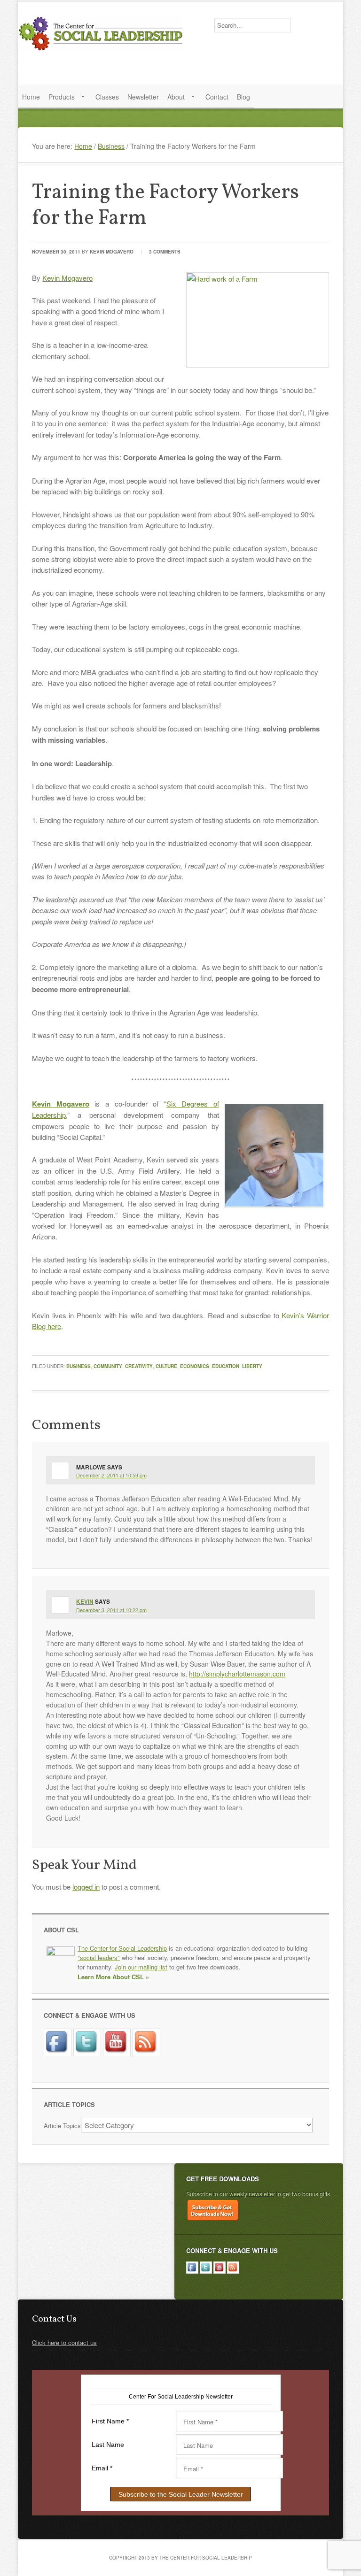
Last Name (108, 2445)
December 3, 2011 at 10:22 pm (111, 1610)
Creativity (139, 1366)
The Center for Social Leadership (102, 33)
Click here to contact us (64, 2342)
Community (108, 1366)
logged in (86, 1887)
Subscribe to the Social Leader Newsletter (181, 2494)
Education (226, 1366)
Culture (166, 1366)
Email (102, 2468)
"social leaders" (99, 1957)
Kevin (85, 1601)
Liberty (252, 1366)
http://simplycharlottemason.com (237, 1674)
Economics (195, 1366)
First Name (110, 2421)
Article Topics (62, 2126)
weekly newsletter (252, 2194)
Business (78, 1366)
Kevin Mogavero (112, 252)
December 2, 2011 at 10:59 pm (111, 1475)
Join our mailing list (141, 1967)
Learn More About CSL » (113, 1977)
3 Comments (165, 252)
